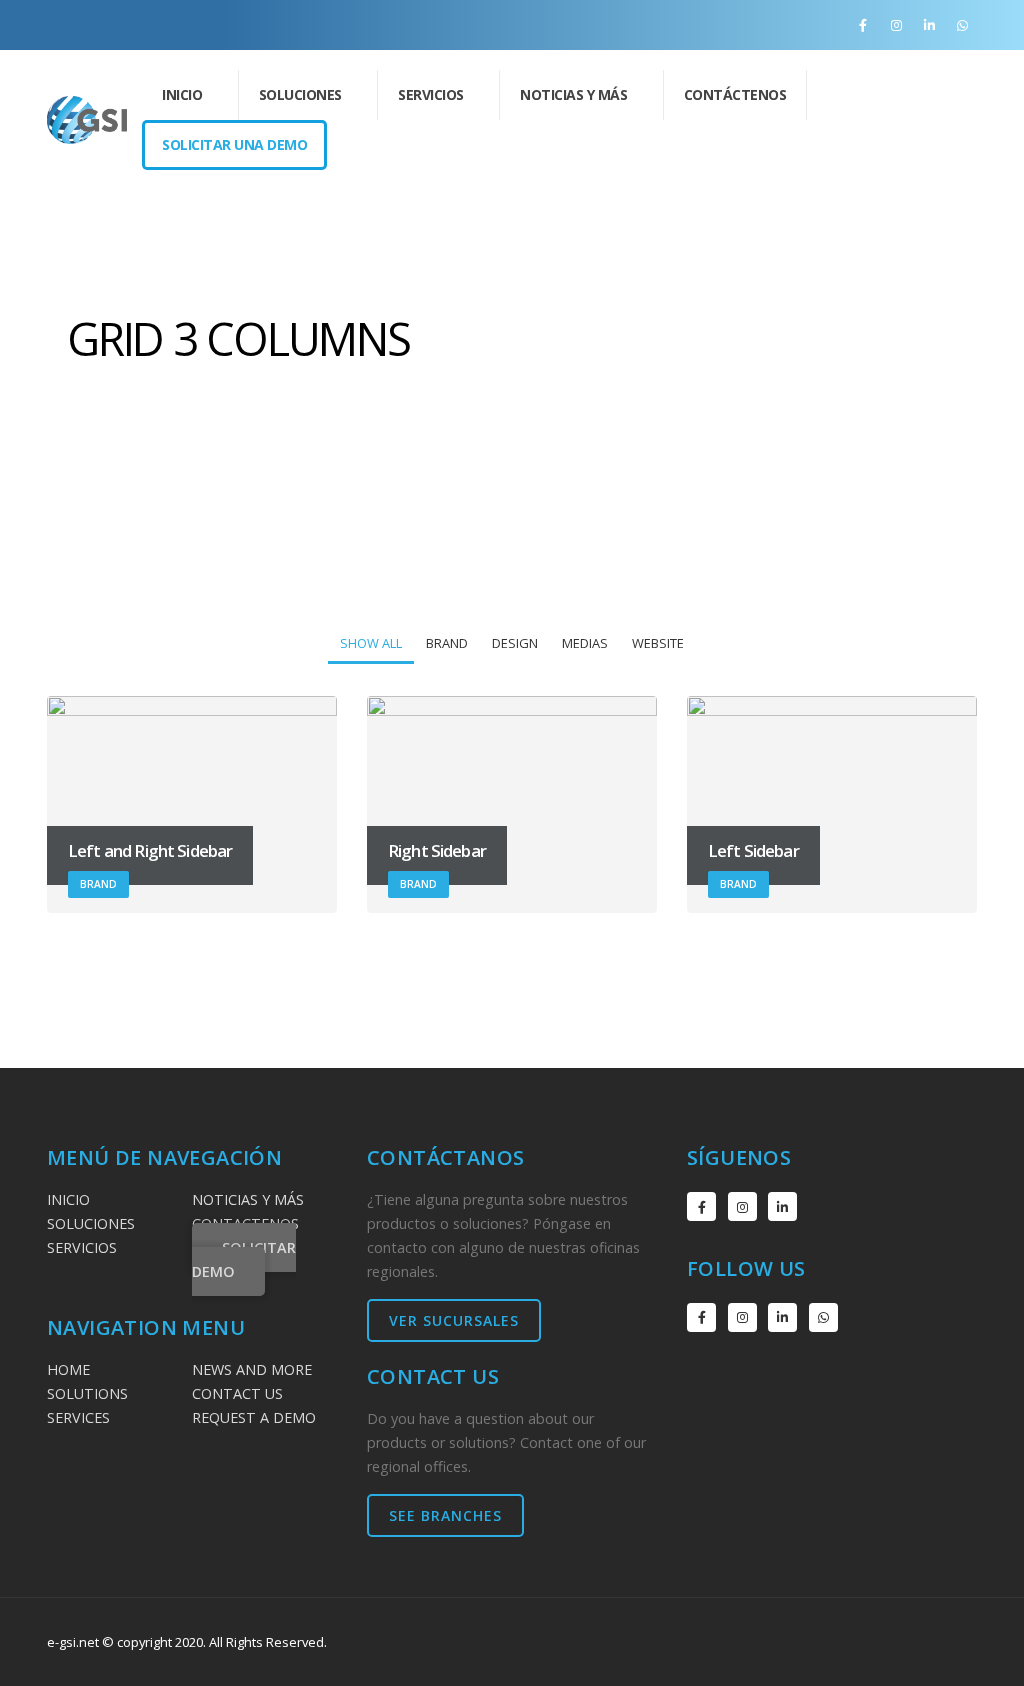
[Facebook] (863, 25)
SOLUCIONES (91, 1223)
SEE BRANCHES (445, 1515)
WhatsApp (823, 1317)
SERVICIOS (82, 1247)
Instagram (742, 1206)
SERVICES (78, 1417)
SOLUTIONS (87, 1393)
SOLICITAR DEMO (244, 1259)
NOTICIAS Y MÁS (248, 1199)
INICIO (182, 94)
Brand (447, 643)
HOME (68, 1369)
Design (515, 643)
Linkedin (782, 1206)
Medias (585, 643)
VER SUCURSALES (454, 1320)
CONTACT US (237, 1393)
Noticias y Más (573, 94)
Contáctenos (735, 94)
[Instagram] (896, 25)
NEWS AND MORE (252, 1369)
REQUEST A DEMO (254, 1417)
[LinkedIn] (929, 25)
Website (658, 643)
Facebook (701, 1206)
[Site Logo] (87, 120)
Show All (371, 643)
